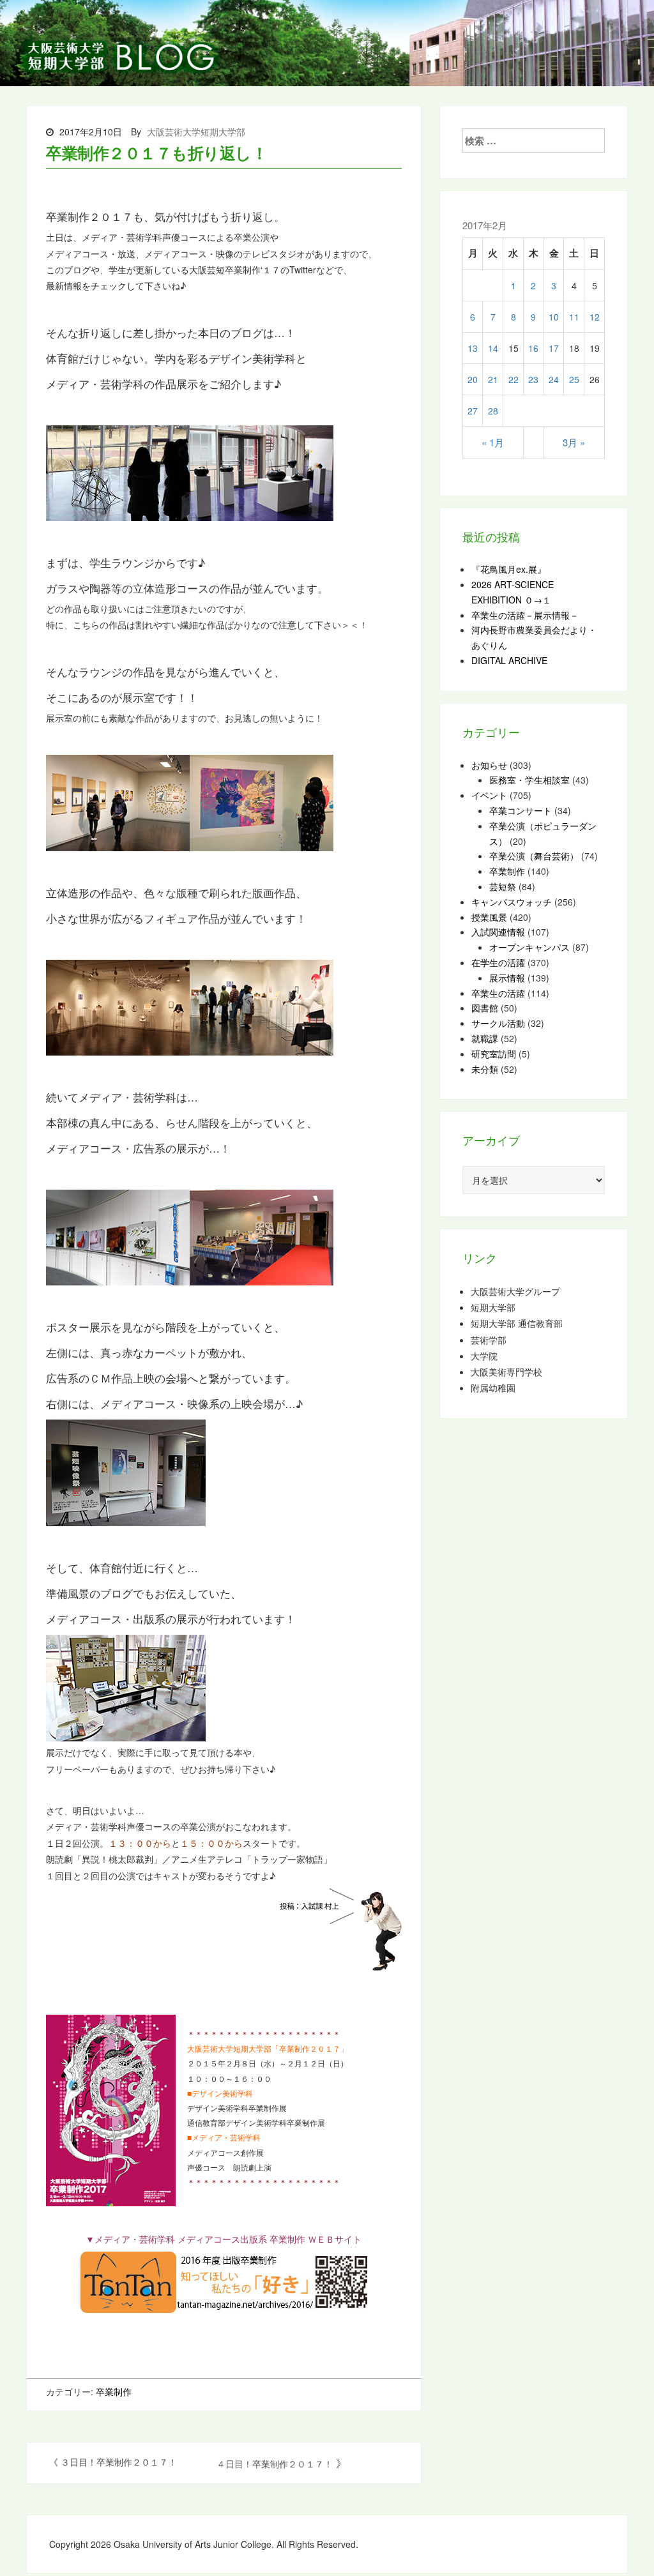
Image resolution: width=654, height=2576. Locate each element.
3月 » (574, 442)
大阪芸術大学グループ (515, 1292)
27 (473, 411)
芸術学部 (489, 1340)
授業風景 (489, 917)
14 (493, 348)
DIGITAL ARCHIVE (509, 660)
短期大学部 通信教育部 (517, 1323)
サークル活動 (498, 1023)
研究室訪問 (494, 1054)
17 (554, 348)
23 (533, 379)
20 (473, 379)
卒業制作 (114, 2391)
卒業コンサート (521, 810)
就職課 (485, 1038)
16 (533, 348)
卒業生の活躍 (498, 993)
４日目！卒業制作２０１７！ (275, 2464)
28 (493, 411)
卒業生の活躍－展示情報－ (525, 615)
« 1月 (493, 442)
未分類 (485, 1069)
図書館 (485, 1008)
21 (493, 379)
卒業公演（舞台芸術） (534, 856)
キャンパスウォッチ (512, 902)
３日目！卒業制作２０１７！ (119, 2462)
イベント (489, 795)
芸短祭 (503, 886)
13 (473, 348)
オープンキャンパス (529, 947)
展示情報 (507, 978)
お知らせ (489, 765)
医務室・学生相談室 (529, 780)
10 (554, 317)
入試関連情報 (498, 932)
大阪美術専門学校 (506, 1372)
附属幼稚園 (493, 1388)
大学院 (484, 1356)
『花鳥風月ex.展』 (509, 569)
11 (574, 317)
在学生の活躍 (498, 962)
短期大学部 (493, 1307)
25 (574, 379)
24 (554, 379)
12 (595, 317)
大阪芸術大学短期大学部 (196, 132)
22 (513, 379)
